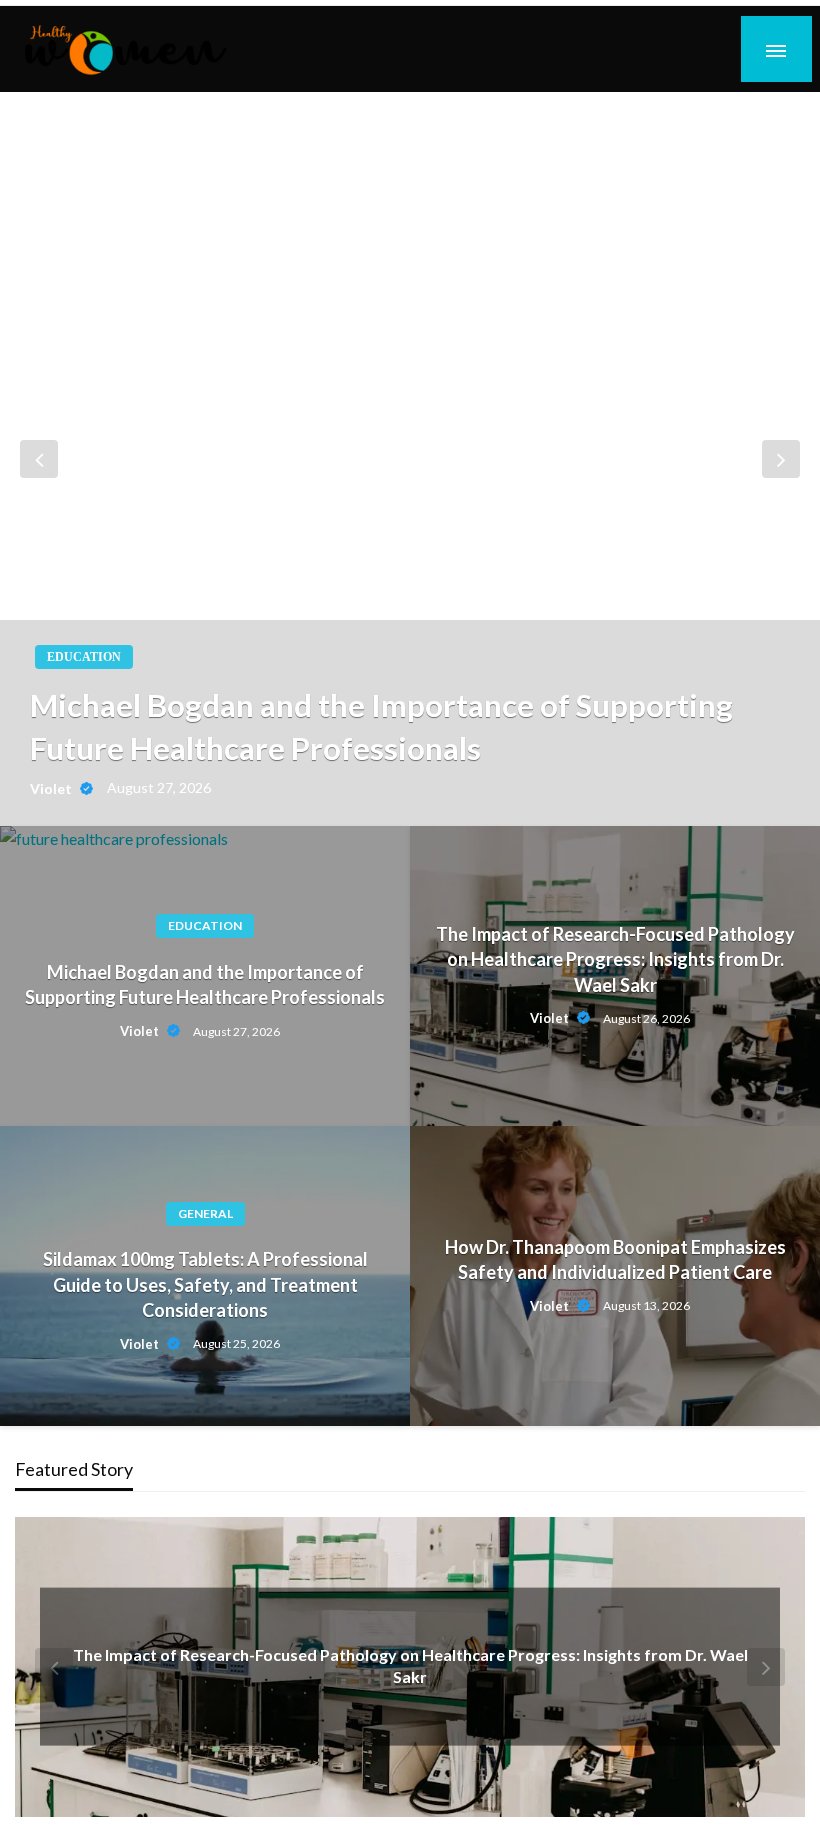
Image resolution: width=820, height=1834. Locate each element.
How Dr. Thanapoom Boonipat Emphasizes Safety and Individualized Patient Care (615, 1259)
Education (84, 657)
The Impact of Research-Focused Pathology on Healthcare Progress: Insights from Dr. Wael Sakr (615, 959)
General (205, 1213)
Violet (52, 788)
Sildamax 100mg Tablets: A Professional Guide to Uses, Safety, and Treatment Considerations (205, 1284)
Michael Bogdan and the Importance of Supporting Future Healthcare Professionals (381, 726)
